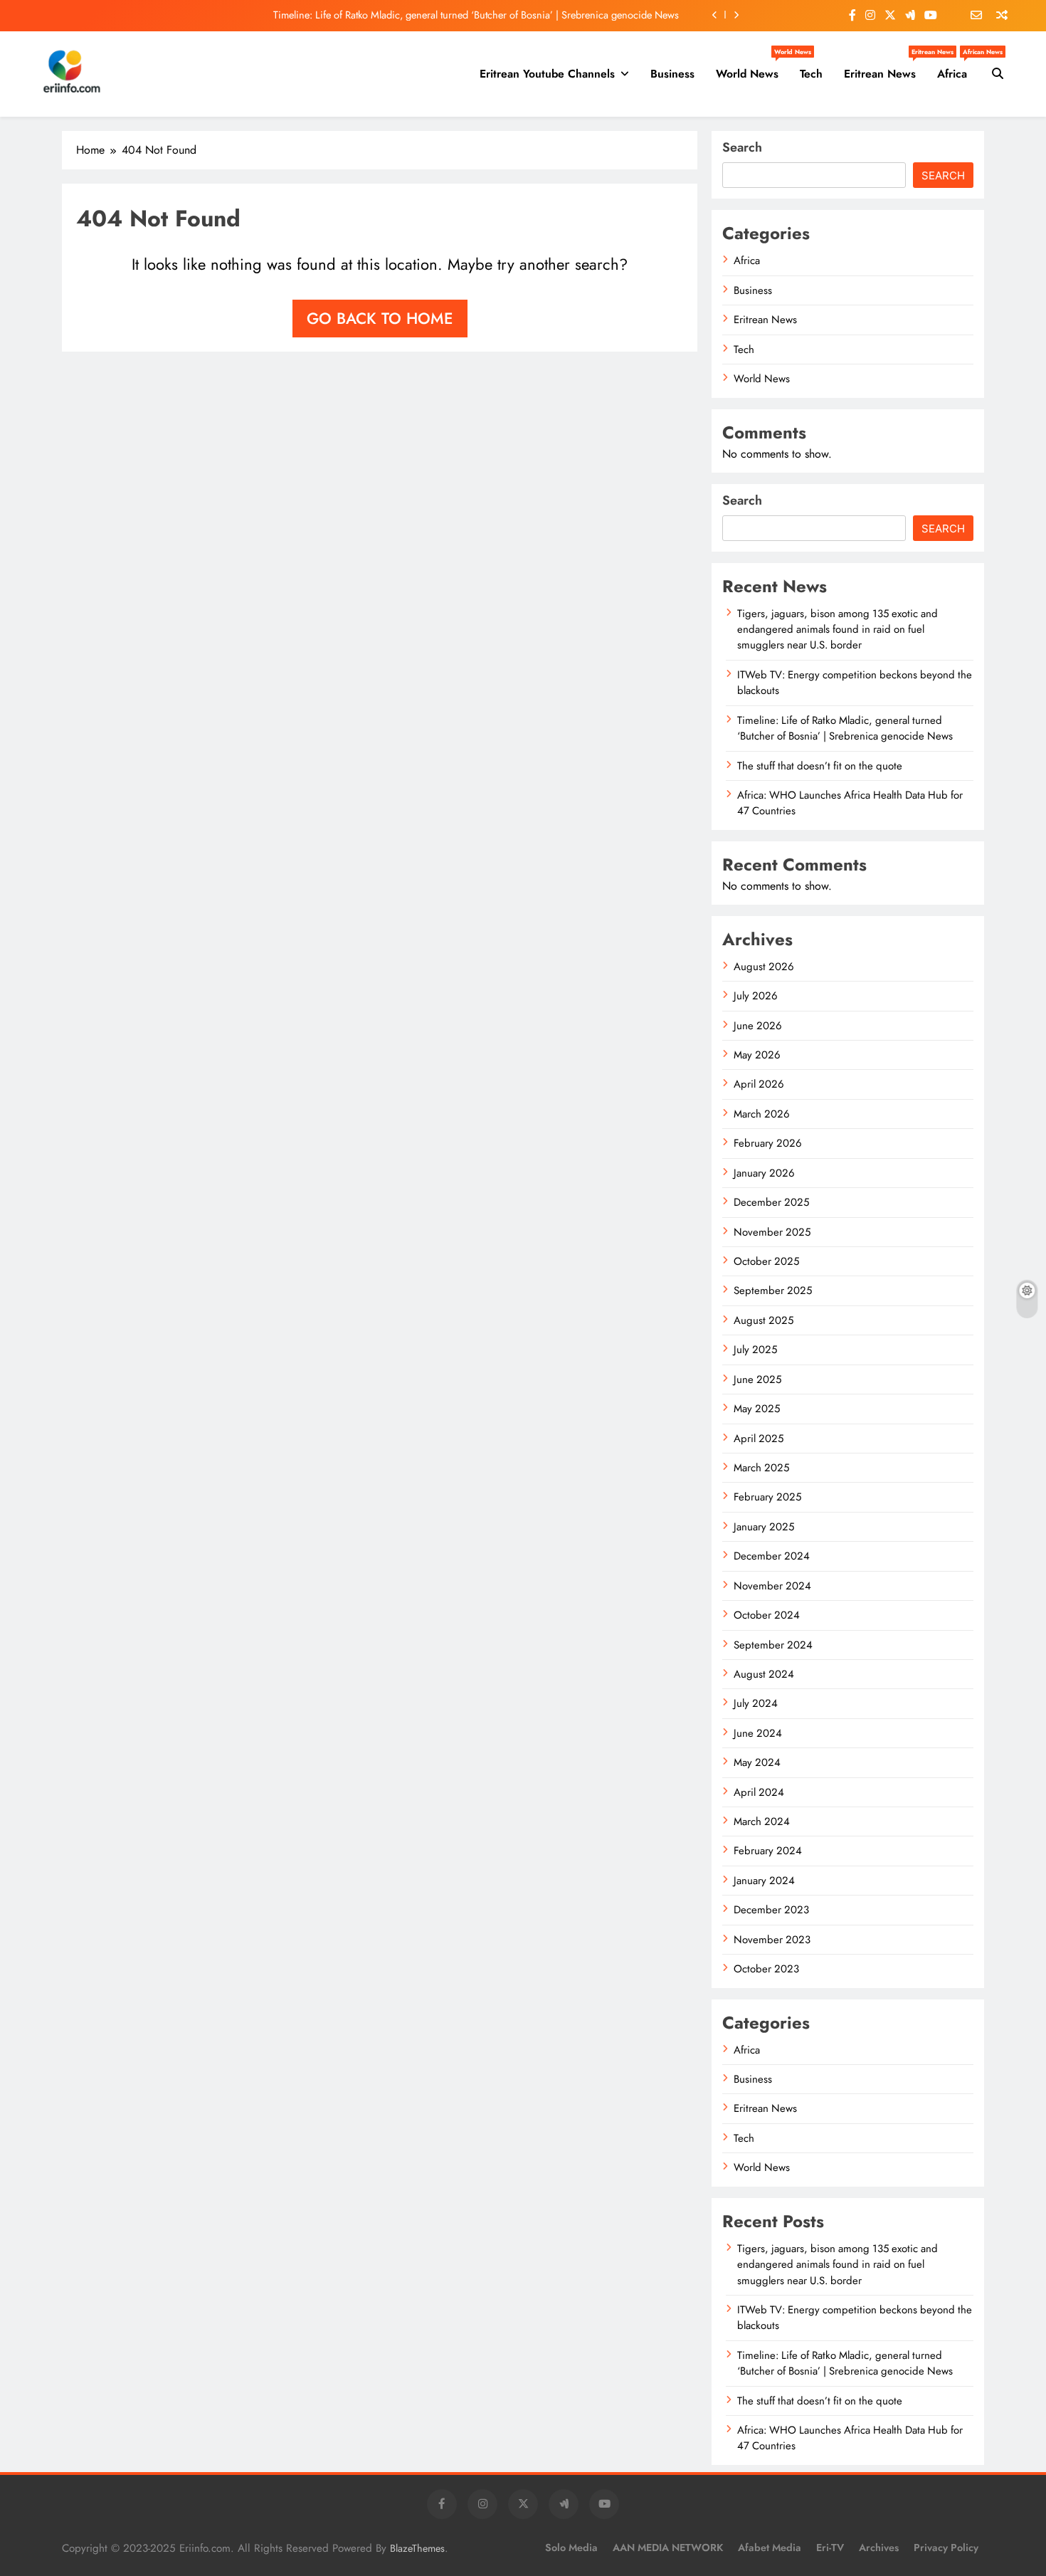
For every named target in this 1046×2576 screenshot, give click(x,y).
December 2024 (772, 1556)
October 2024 (767, 1615)
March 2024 (762, 1821)
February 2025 (767, 1497)
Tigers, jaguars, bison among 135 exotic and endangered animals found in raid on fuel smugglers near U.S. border (838, 630)
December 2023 (771, 1910)
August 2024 (764, 1674)
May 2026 (757, 1055)
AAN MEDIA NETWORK (668, 2548)
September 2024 (773, 1645)
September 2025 (773, 1290)
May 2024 (757, 1762)
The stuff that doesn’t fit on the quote (820, 766)
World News (752, 68)
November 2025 (772, 1232)
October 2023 (766, 1969)
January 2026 (764, 1173)
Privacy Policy (946, 2548)
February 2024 (768, 1851)
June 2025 (757, 1379)
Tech (811, 74)
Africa (957, 68)
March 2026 (762, 1114)
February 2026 (768, 1143)
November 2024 (772, 1586)
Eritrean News (885, 68)
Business (672, 74)
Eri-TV (830, 2548)
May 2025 (757, 1409)
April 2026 (759, 1084)
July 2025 (755, 1350)
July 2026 (756, 996)
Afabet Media (770, 2548)
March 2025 (761, 1468)
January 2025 (764, 1527)
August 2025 (764, 1320)
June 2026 (758, 1026)
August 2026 (764, 967)
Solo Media (571, 2548)
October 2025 (766, 1261)
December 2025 (771, 1202)
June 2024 (758, 1733)
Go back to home (380, 318)
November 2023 (772, 1940)
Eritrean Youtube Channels (547, 74)
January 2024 (764, 1881)
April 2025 (759, 1439)
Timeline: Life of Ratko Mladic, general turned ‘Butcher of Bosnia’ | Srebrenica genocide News (476, 15)
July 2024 (756, 1703)
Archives (879, 2548)
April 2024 (759, 1792)
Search (742, 147)
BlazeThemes (417, 2548)
